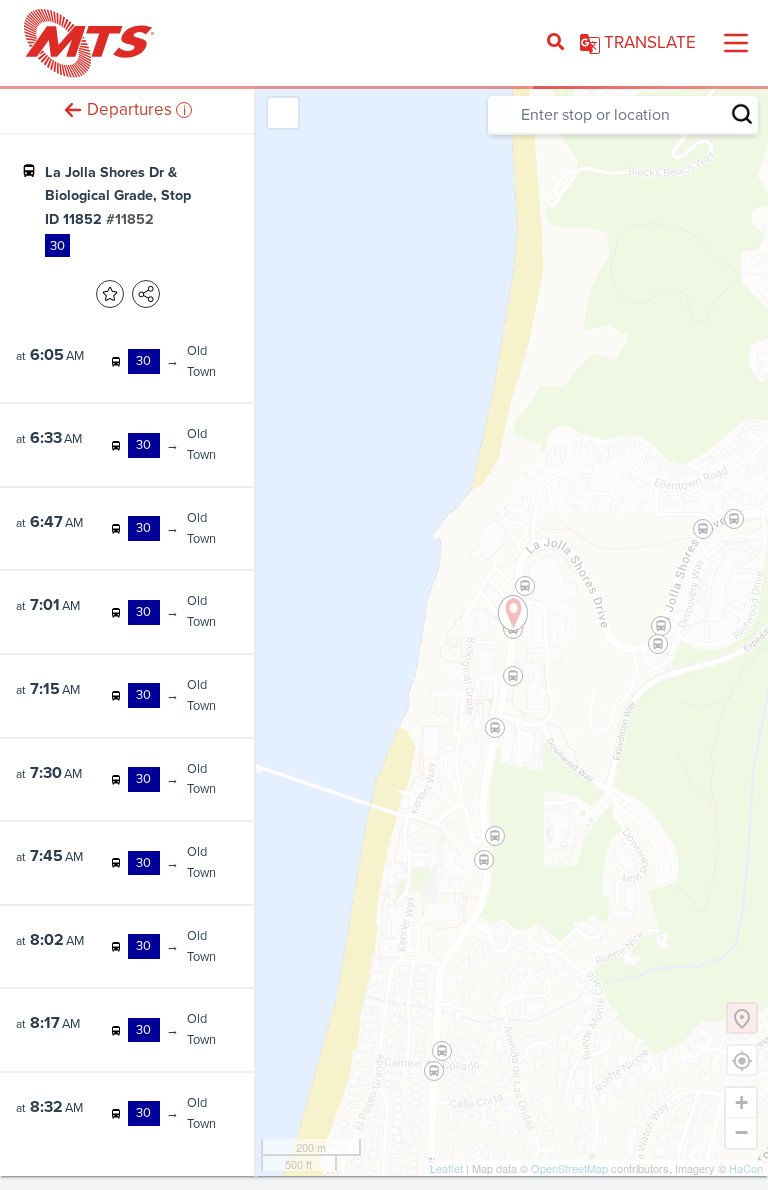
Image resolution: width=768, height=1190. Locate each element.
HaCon (746, 1168)
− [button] (741, 1132)
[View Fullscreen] (283, 113)
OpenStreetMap (569, 1168)
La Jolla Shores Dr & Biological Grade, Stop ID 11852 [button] (118, 195)
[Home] (89, 43)
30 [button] (57, 245)
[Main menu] (736, 43)
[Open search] (555, 43)
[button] (73, 109)
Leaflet (446, 1168)
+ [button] (741, 1102)
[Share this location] (146, 294)
